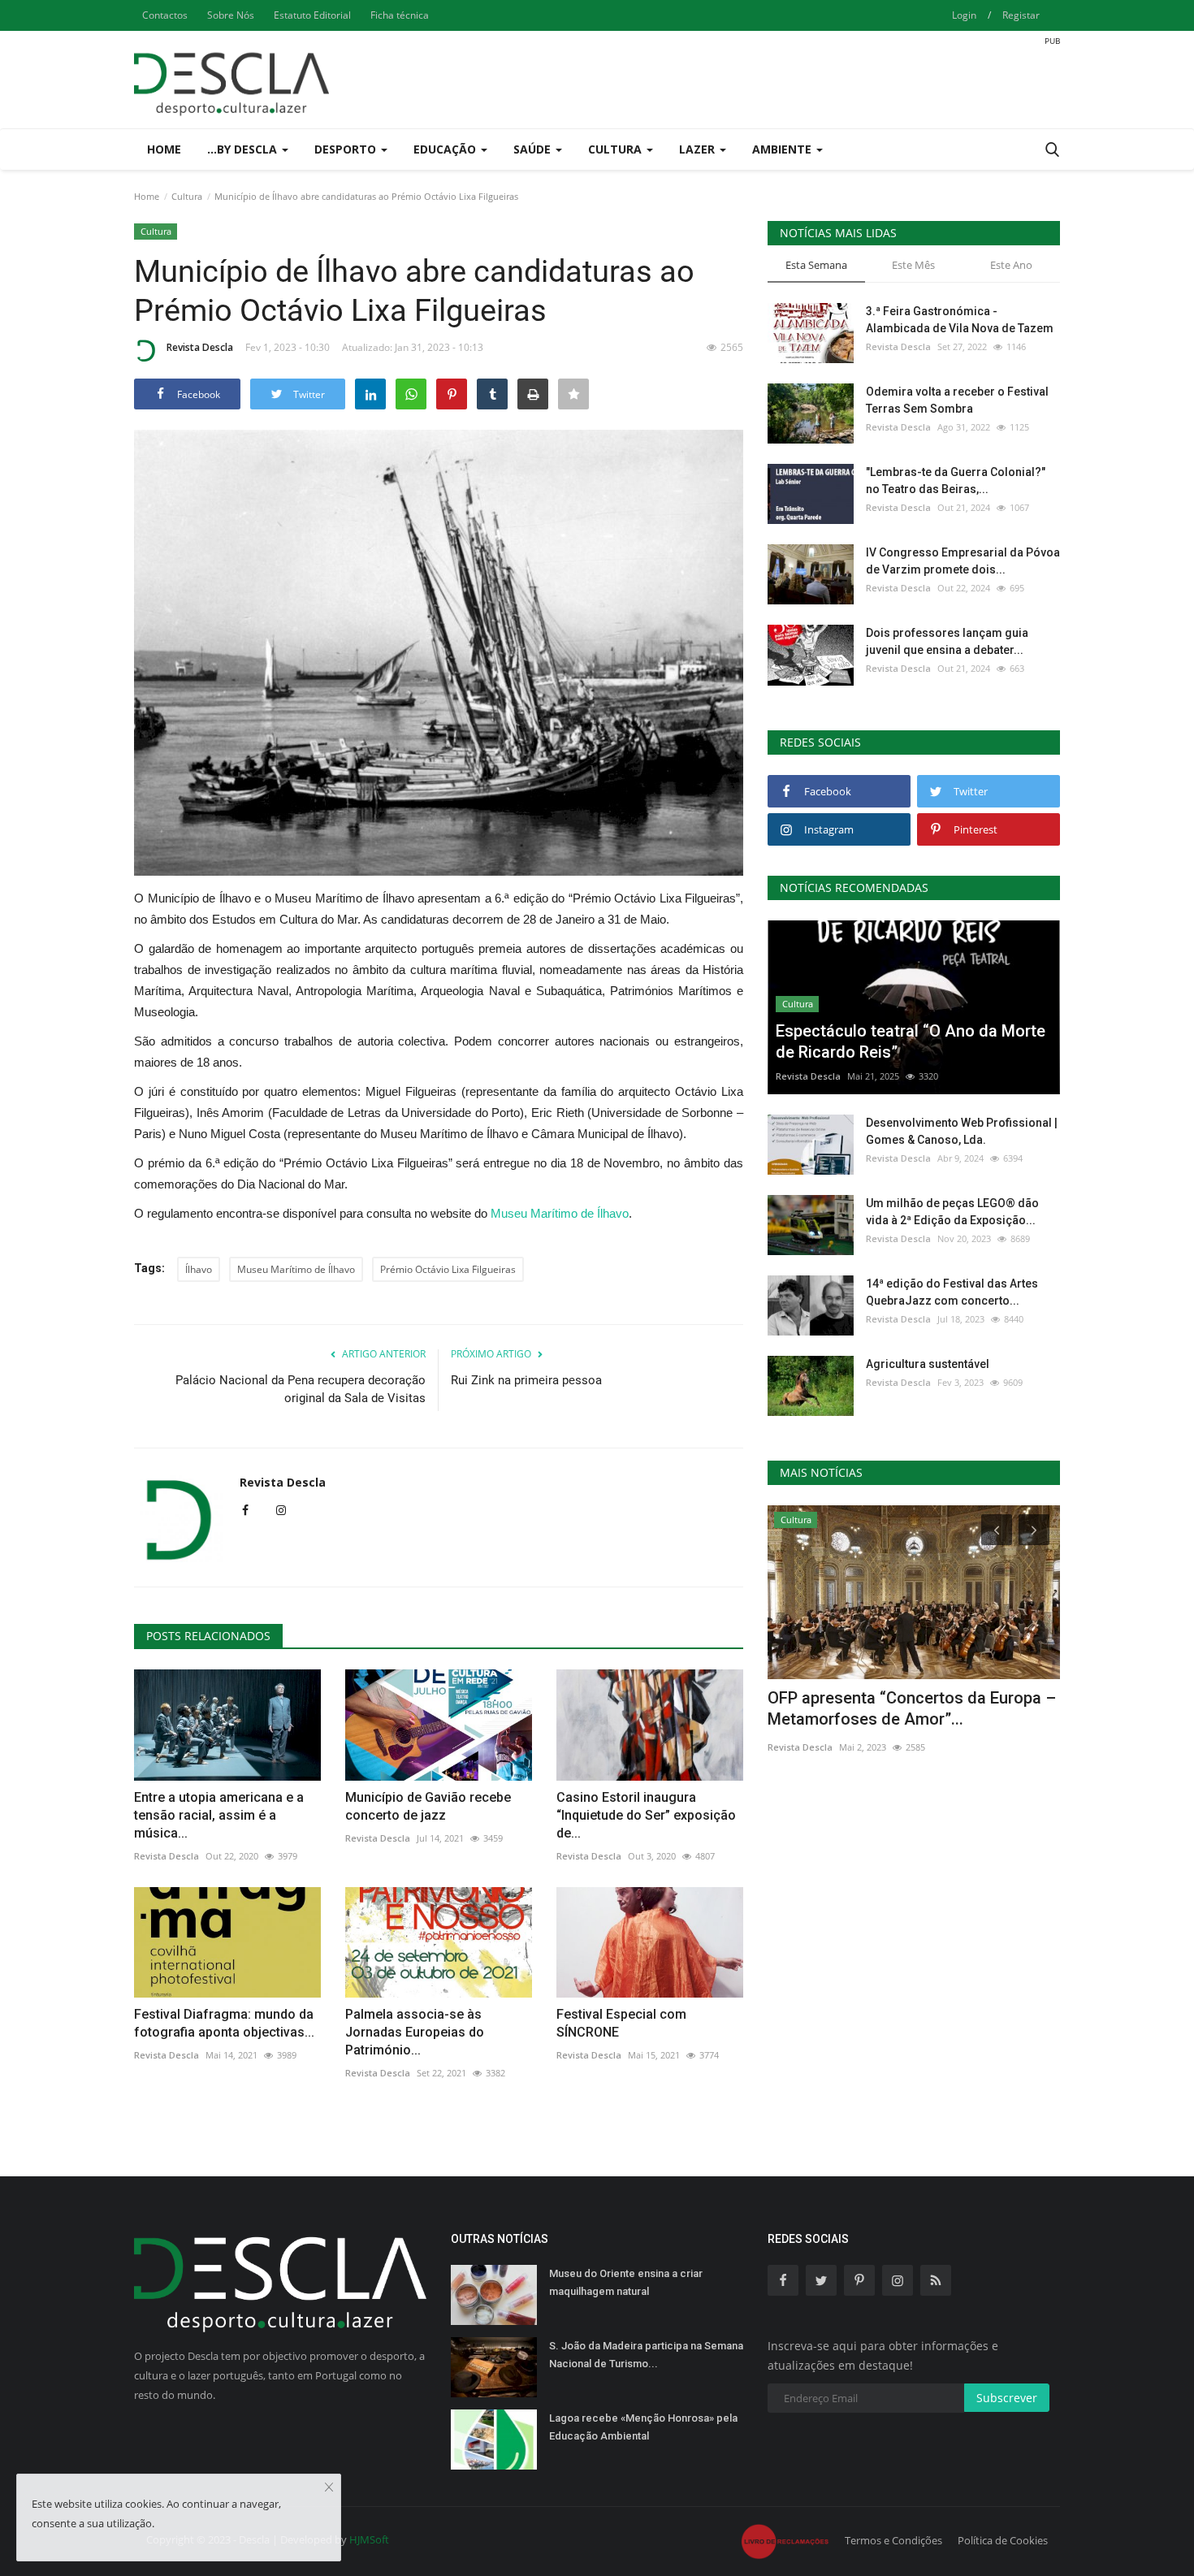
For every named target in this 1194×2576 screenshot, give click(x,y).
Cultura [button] (616, 149)
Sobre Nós (231, 15)
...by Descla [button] (244, 149)
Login (964, 15)
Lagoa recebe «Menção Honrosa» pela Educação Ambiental (643, 2427)
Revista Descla (200, 347)
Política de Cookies (1003, 2540)
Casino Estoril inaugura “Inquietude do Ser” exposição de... (646, 1815)
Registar (1021, 15)
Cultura (187, 196)
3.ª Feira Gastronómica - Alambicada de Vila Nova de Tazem (960, 320)
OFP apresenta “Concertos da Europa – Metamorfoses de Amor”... (912, 1708)
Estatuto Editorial (312, 15)
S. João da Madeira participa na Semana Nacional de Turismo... (646, 2355)
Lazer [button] (699, 149)
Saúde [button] (534, 149)
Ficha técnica (400, 15)
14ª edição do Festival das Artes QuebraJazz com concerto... (952, 1292)
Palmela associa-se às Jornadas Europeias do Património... (415, 2032)
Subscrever (1007, 2398)
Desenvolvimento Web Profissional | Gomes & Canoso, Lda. (962, 1131)
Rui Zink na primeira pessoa (526, 1380)
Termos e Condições (893, 2540)
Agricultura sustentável (928, 1364)
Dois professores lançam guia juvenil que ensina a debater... (947, 641)
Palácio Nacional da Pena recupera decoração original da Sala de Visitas (301, 1389)
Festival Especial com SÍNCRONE (621, 2023)
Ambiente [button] (783, 149)
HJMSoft (369, 2539)
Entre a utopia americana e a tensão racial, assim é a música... (219, 1815)
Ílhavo (199, 1269)
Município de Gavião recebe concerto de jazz (428, 1806)
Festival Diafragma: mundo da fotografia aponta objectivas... (224, 2023)
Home (164, 149)
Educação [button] (446, 149)
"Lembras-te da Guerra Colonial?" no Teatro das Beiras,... (956, 481)
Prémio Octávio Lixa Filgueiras (448, 1269)
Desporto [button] (347, 149)
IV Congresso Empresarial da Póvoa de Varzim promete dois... (963, 561)
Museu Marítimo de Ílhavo (560, 1213)
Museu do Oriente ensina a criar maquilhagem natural (626, 2282)
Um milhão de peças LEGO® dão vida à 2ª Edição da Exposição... (952, 1212)
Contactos (165, 15)
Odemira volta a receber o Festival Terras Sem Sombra (957, 400)
